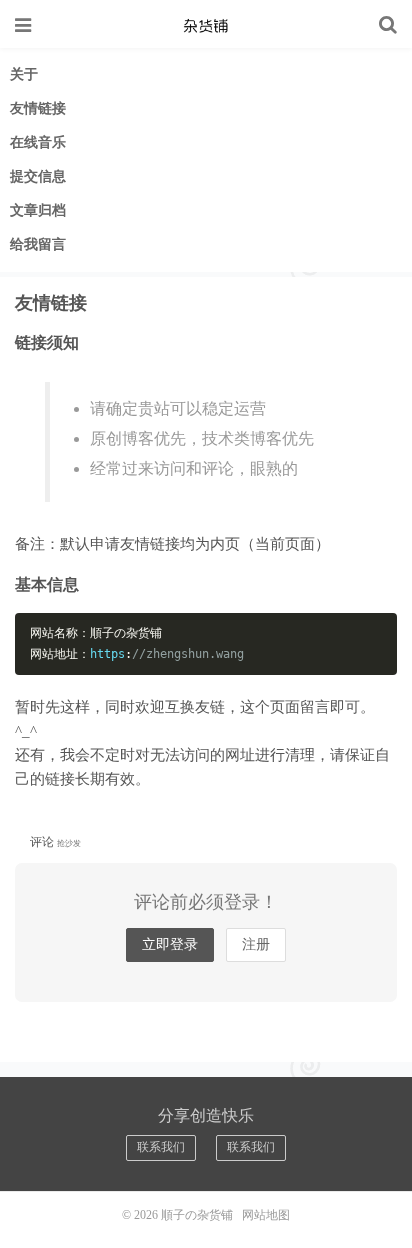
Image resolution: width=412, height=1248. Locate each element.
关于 (24, 74)
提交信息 (38, 176)
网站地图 (266, 1215)
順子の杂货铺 (206, 25)
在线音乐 (38, 142)
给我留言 (38, 244)
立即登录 (170, 944)
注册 (256, 944)
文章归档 (38, 210)
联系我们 (161, 1147)
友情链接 (38, 108)
